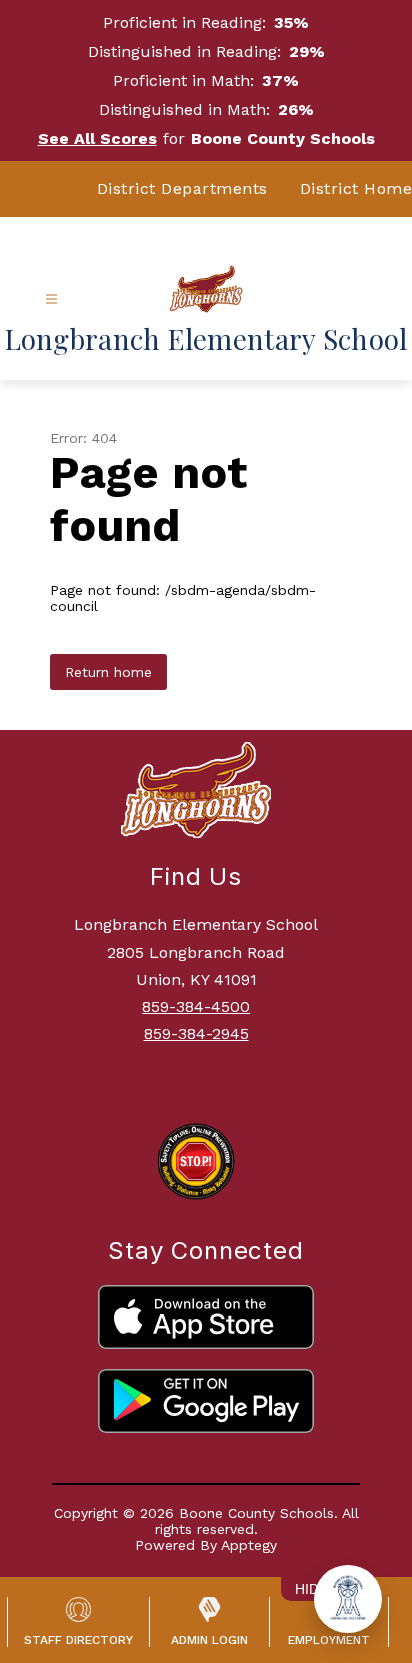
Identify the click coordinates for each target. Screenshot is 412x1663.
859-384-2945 (196, 1033)
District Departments (182, 188)
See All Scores (97, 138)
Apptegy (249, 1545)
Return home (108, 672)
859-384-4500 (196, 1006)
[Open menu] (51, 299)
